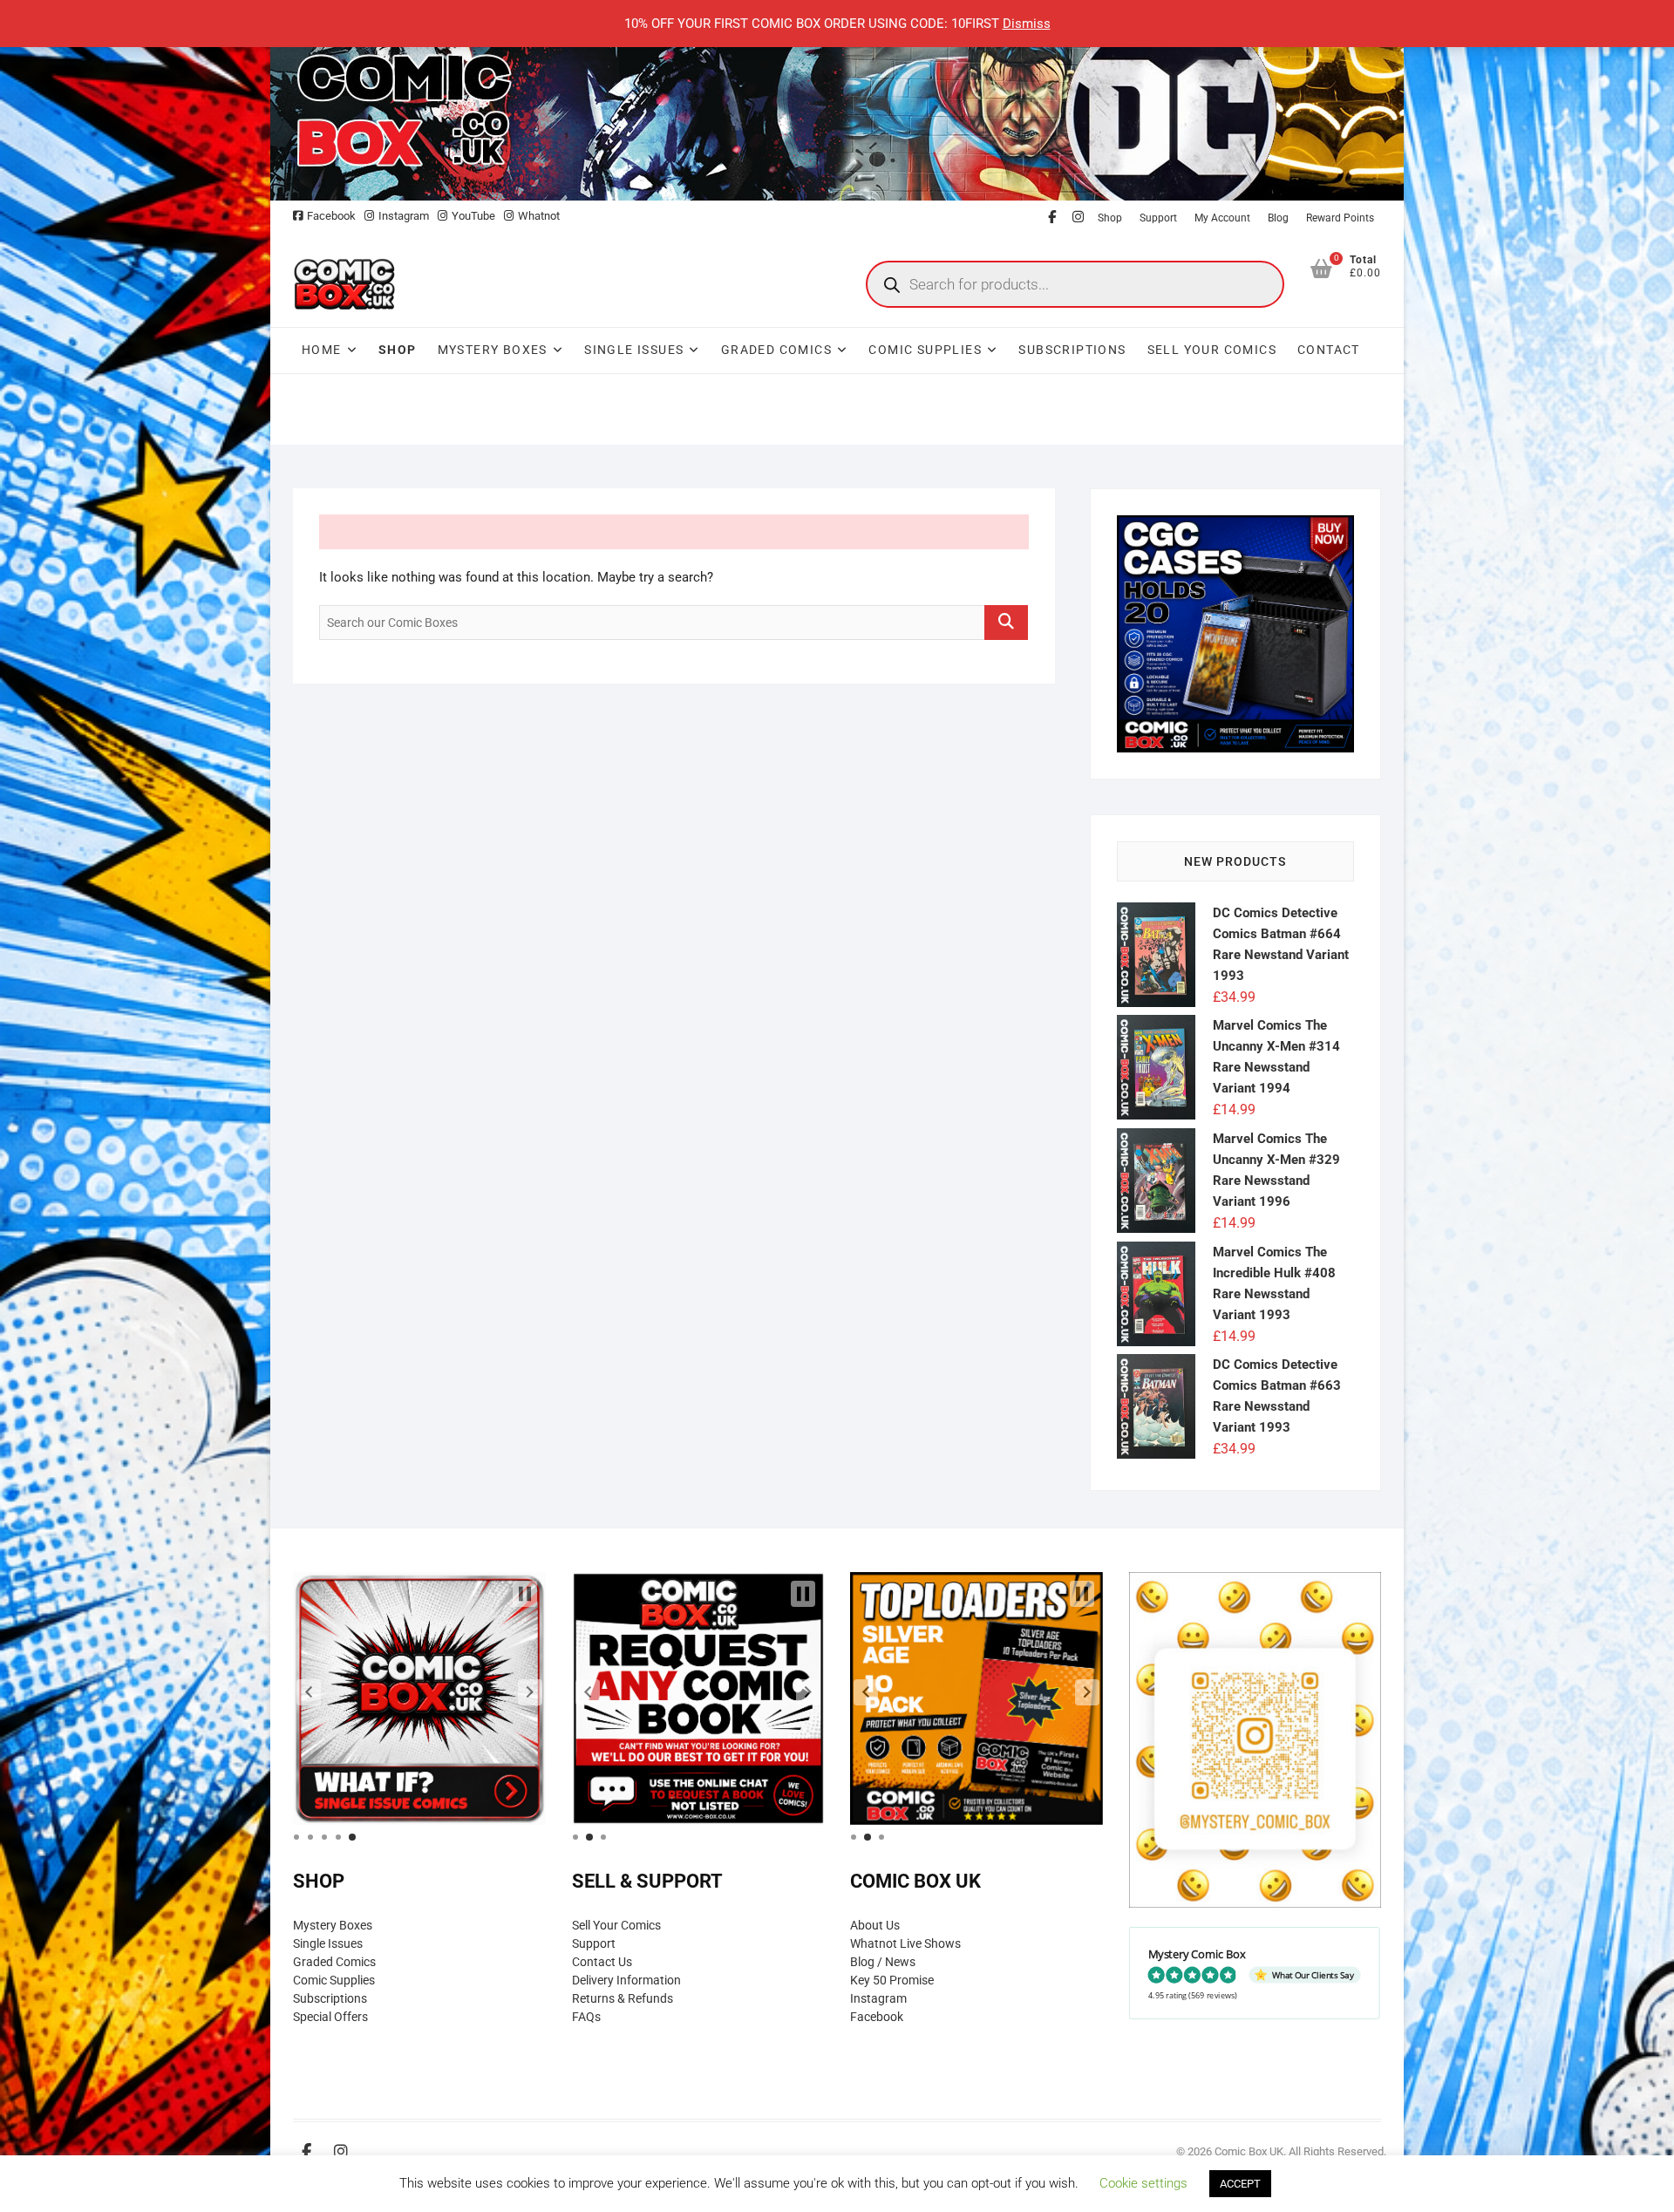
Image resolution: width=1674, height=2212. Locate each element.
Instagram (404, 216)
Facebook (331, 216)
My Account (1222, 218)
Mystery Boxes (493, 350)
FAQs (586, 2017)
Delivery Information (626, 1980)
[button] (309, 1692)
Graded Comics (776, 350)
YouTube (473, 216)
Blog (1278, 218)
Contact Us (602, 1962)
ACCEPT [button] (1240, 2184)
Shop (1110, 218)
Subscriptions (1072, 350)
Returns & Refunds (623, 1998)
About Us (875, 1925)
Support (1158, 218)
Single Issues (634, 350)
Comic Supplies (925, 350)
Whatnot (539, 216)
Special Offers (330, 2017)
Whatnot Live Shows (905, 1943)
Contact (1329, 350)
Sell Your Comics (1212, 350)
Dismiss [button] (1027, 24)
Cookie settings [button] (1143, 2183)
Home (322, 350)
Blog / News (883, 1962)
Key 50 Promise (892, 1980)
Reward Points (1340, 218)
